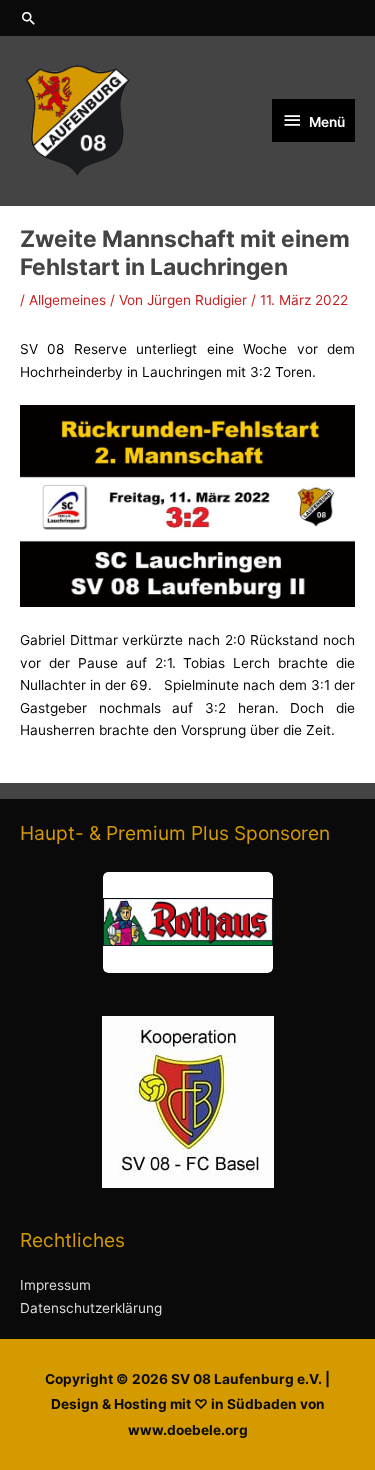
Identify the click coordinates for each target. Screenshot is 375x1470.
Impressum (55, 1285)
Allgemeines (67, 300)
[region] (187, 922)
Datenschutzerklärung (91, 1308)
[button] (187, 18)
